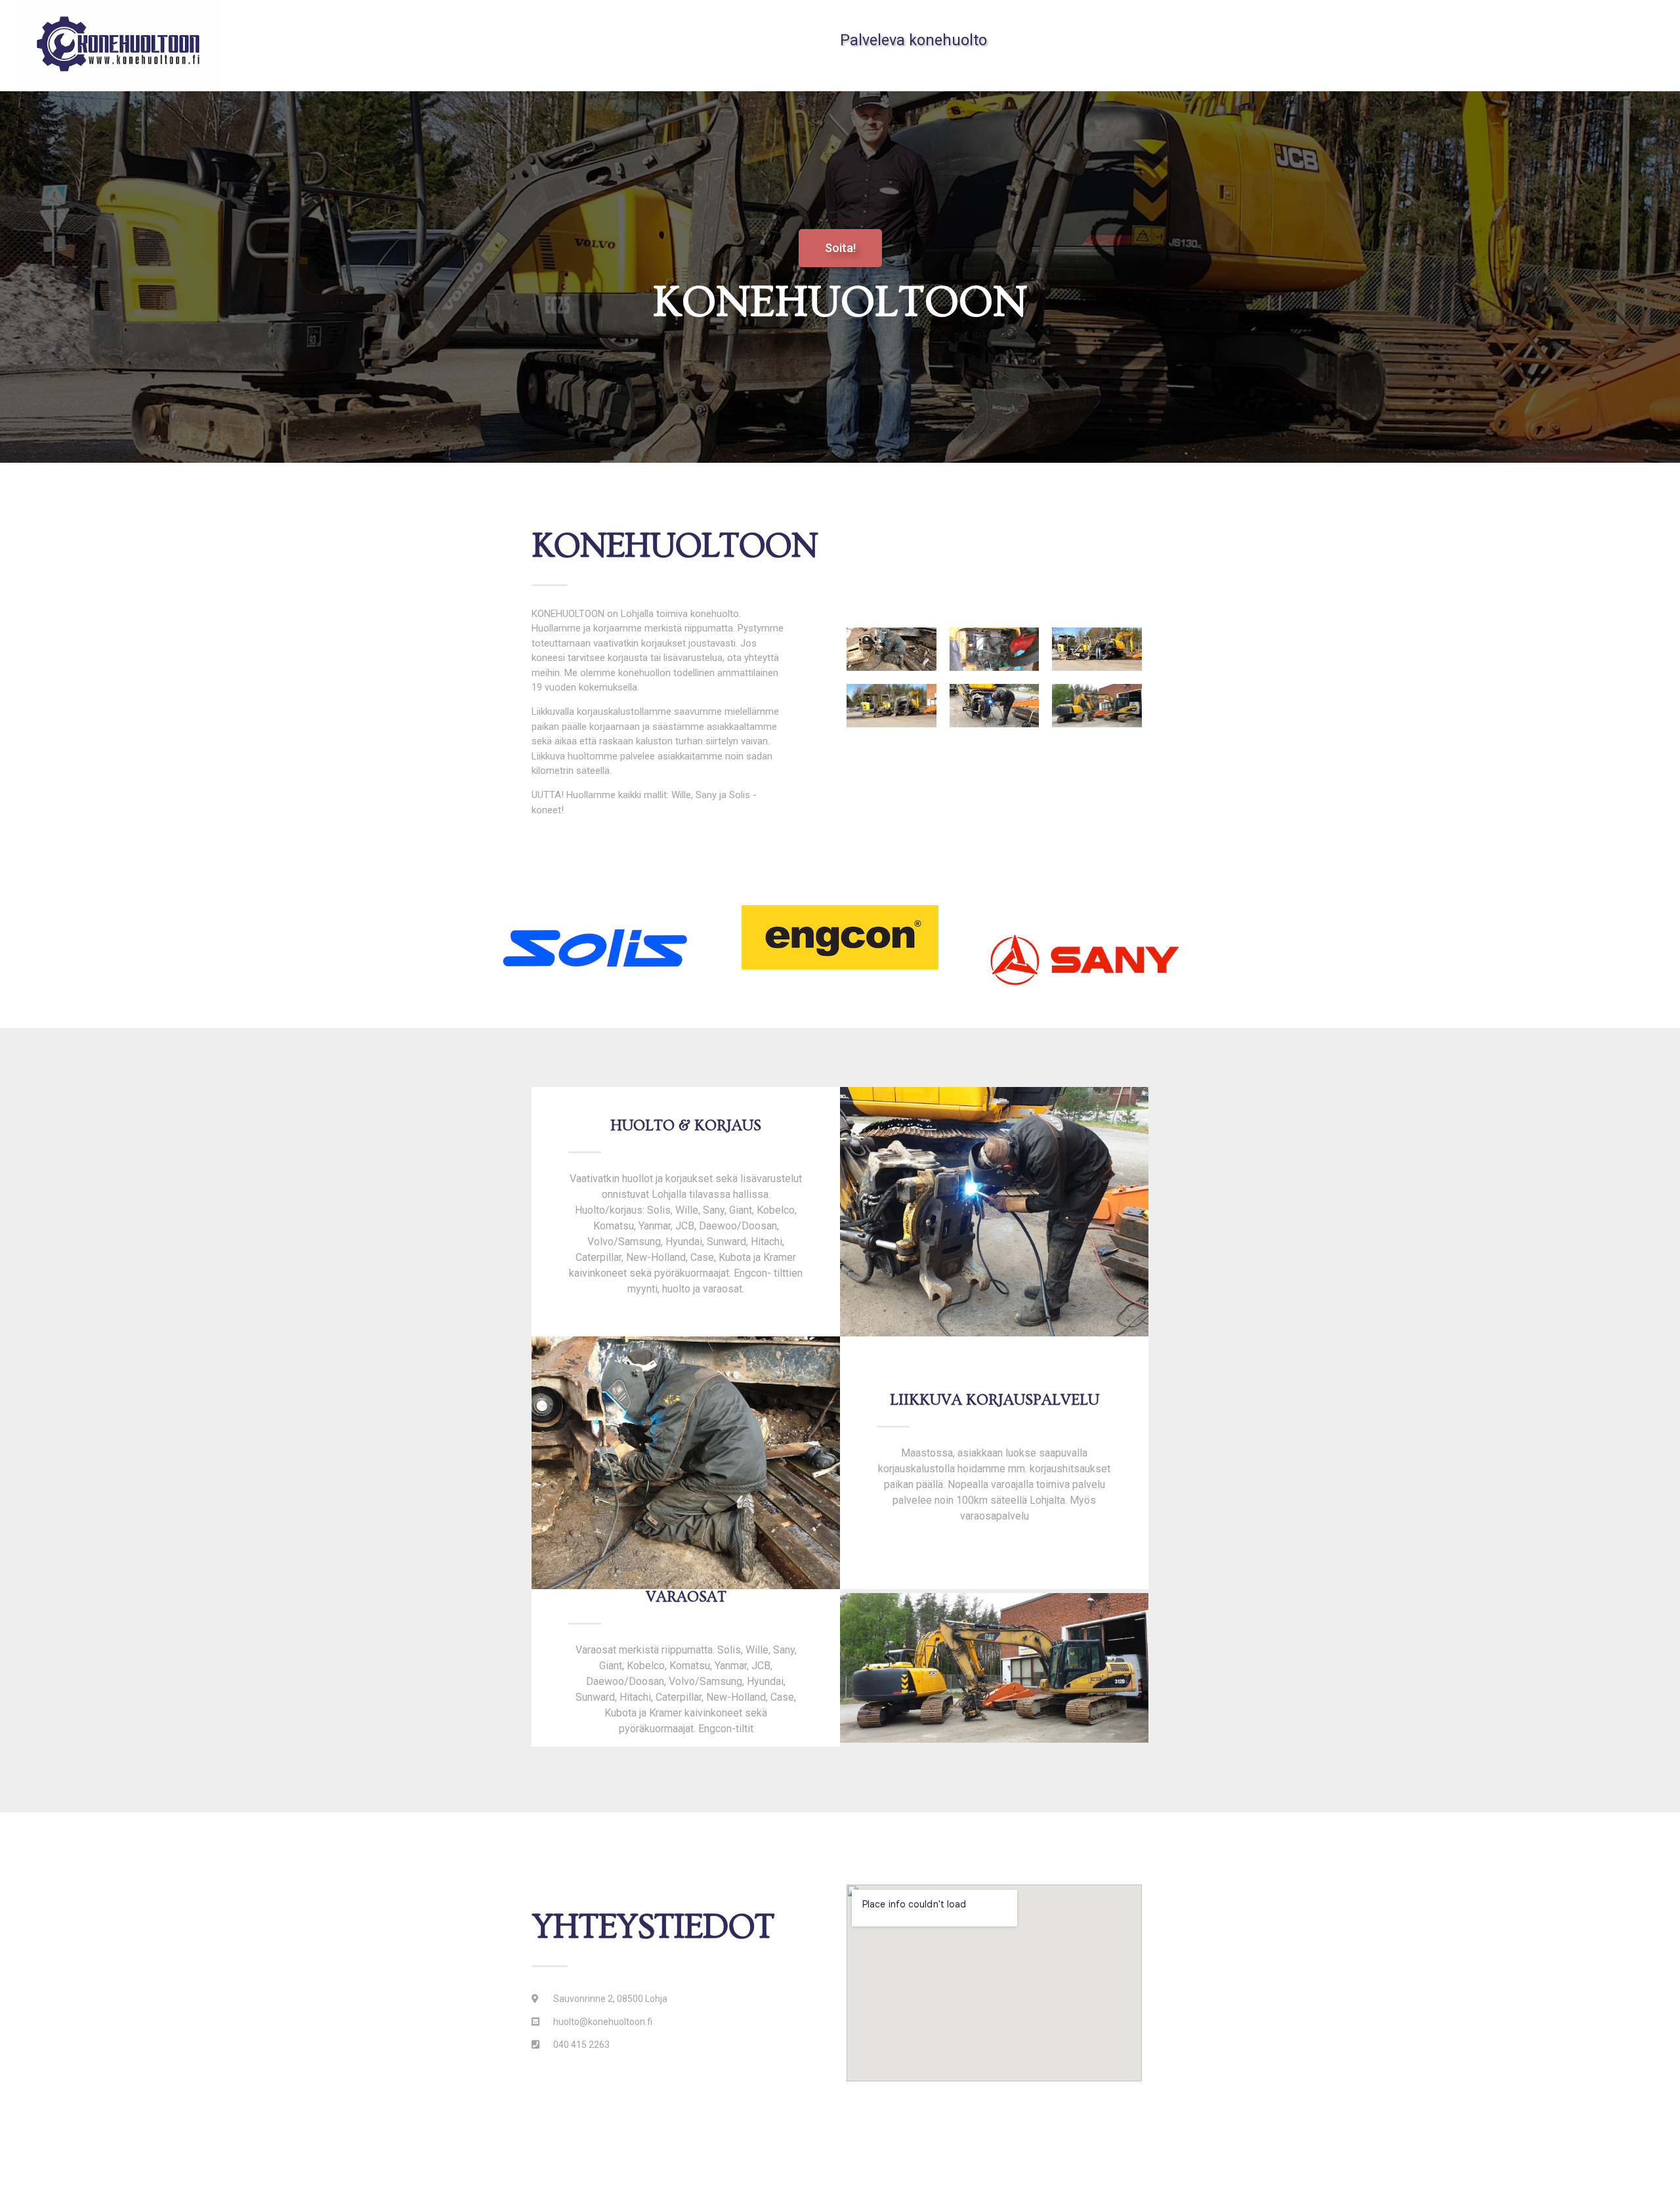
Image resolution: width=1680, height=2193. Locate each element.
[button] (840, 248)
